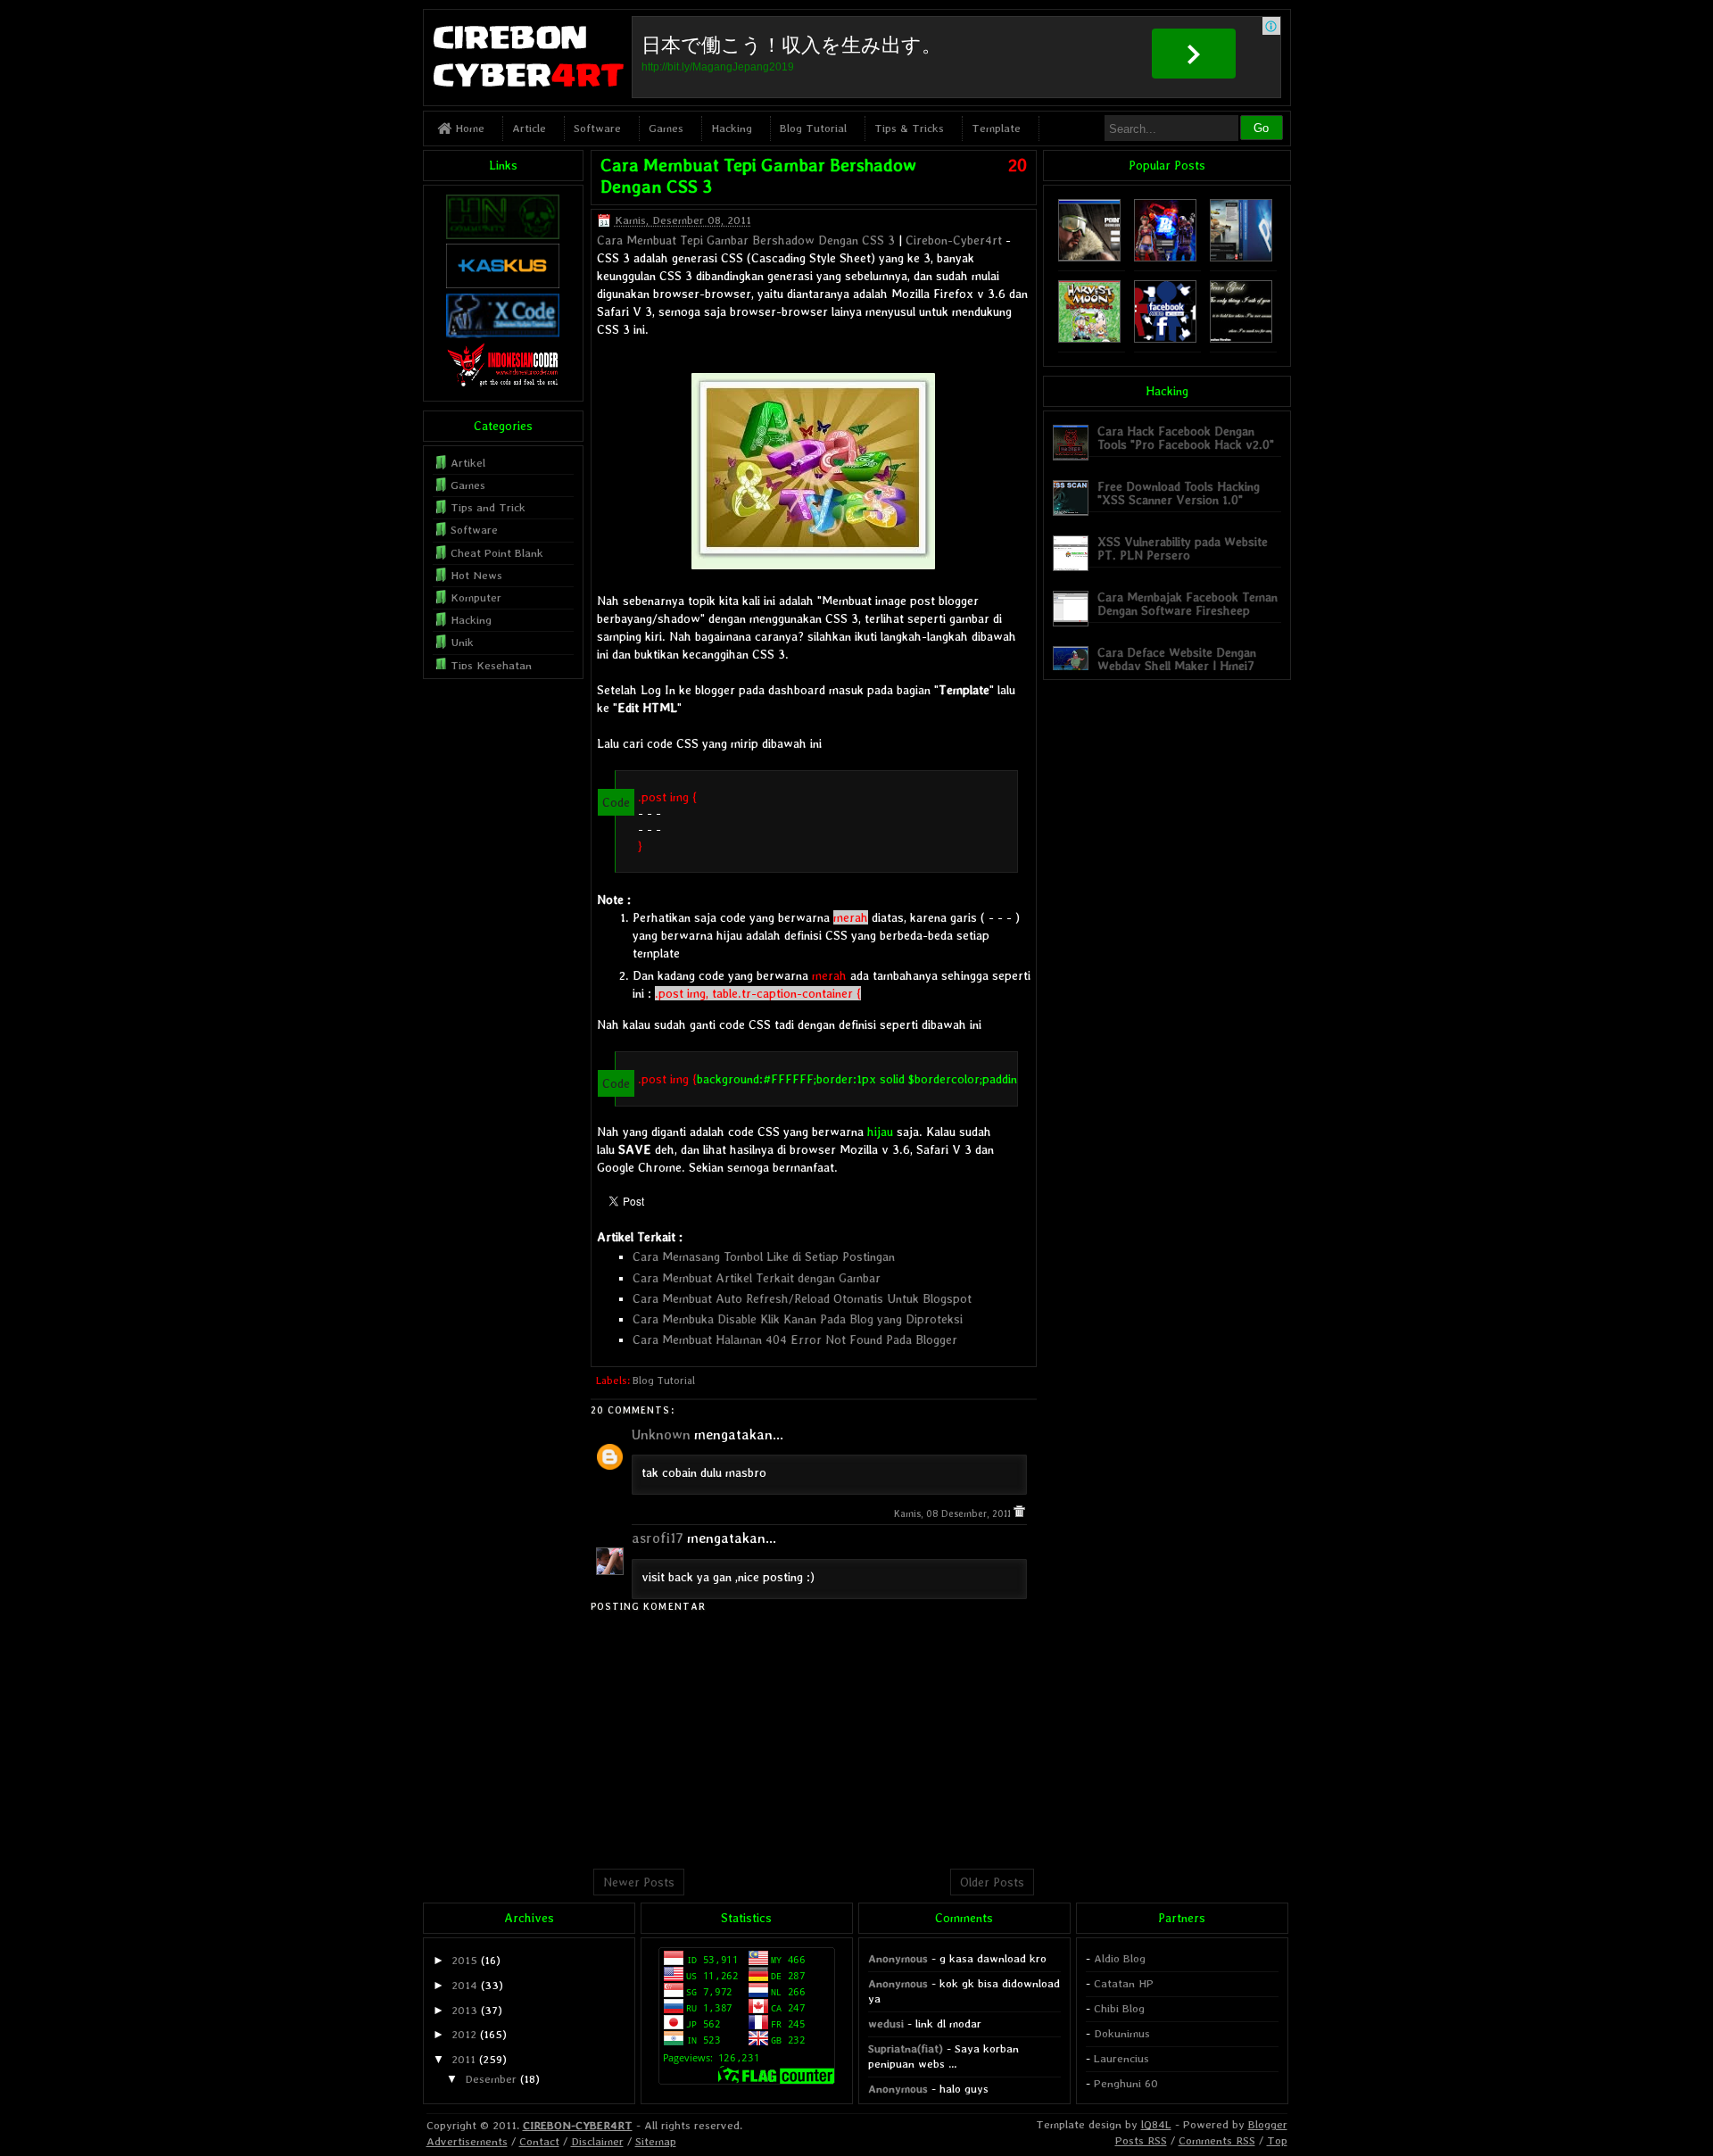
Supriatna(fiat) (906, 2048)
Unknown (661, 1435)
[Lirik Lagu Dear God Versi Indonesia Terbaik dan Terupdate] (1241, 339)
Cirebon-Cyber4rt (954, 240)
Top (1277, 2140)
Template (996, 128)
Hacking (732, 128)
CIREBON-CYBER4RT (578, 2125)
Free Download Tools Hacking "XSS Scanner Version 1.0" (1179, 493)
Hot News (476, 575)
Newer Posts (639, 1882)
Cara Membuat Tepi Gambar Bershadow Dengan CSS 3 (746, 240)
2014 (464, 1985)
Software (597, 128)
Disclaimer (597, 2141)
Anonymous (898, 1958)
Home (468, 128)
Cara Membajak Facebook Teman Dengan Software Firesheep (1188, 604)
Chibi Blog (1119, 2008)
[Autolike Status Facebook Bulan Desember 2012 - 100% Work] (1165, 339)
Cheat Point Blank (497, 553)
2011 (463, 2059)
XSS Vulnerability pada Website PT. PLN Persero (1183, 548)
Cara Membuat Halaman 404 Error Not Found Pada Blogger (795, 1339)
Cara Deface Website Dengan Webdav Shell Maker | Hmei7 (1177, 659)
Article (529, 128)
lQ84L (1156, 2124)
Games (666, 128)
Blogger (1268, 2124)
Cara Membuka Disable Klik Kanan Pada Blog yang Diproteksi (798, 1319)
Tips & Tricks (909, 128)
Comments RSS (1217, 2140)
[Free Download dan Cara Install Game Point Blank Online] (1165, 257)
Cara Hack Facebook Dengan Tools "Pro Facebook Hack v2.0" (1186, 438)
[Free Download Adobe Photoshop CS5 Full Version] (1241, 257)
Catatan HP (1124, 1983)
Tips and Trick (488, 507)
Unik (462, 642)
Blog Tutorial (813, 128)
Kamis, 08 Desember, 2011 (954, 1514)
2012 (464, 2034)
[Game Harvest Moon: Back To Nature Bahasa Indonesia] (1089, 339)
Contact (539, 2141)
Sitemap (656, 2141)
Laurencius (1121, 2058)
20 (1018, 165)
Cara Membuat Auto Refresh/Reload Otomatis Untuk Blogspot (802, 1298)
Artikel (468, 463)
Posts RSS (1141, 2140)
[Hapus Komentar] (1019, 1514)
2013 (464, 2010)
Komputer (476, 597)
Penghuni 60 (1126, 2083)
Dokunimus (1122, 2033)
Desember (491, 2079)
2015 (464, 1960)
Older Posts (992, 1882)
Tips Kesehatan (491, 665)
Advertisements (467, 2141)
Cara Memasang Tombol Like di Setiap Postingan (764, 1256)
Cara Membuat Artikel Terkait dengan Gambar (757, 1278)
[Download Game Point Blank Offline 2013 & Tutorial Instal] (1089, 257)
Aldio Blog (1120, 1958)
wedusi (886, 2023)
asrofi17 (658, 1538)
